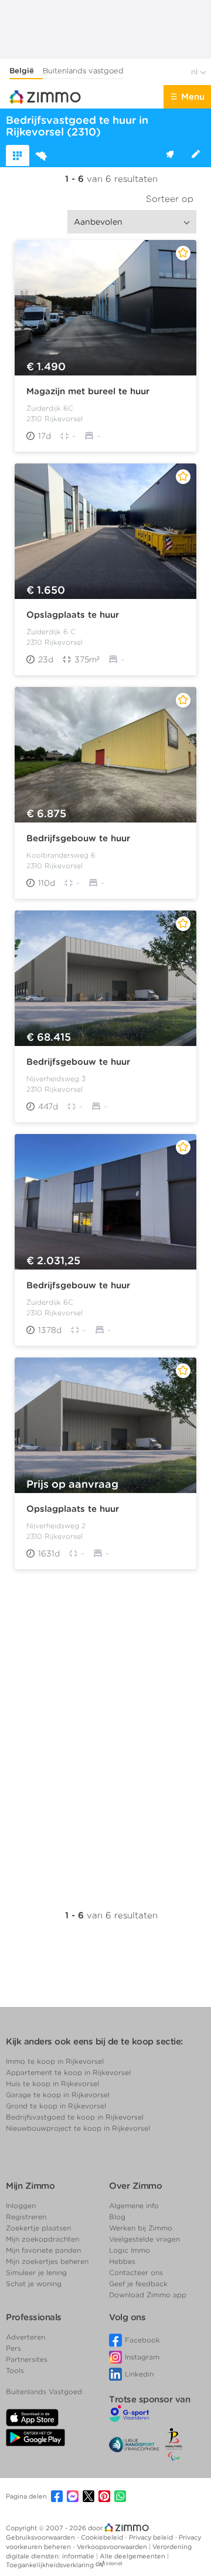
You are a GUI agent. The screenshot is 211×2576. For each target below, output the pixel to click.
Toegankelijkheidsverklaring (50, 2565)
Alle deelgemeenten (133, 2556)
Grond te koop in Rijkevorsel (56, 2106)
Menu (193, 97)
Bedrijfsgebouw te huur (78, 838)
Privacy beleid (152, 2537)
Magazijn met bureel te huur (88, 391)
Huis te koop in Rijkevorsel (52, 2084)
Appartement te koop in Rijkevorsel (68, 2072)
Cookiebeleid (103, 2537)
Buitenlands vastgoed (83, 71)
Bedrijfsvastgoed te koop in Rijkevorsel (75, 2117)
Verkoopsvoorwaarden (113, 2547)
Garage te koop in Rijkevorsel (58, 2095)
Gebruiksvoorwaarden (41, 2537)
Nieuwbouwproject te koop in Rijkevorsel (78, 2128)
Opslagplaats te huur (73, 615)
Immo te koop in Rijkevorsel (55, 2061)
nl (195, 72)
